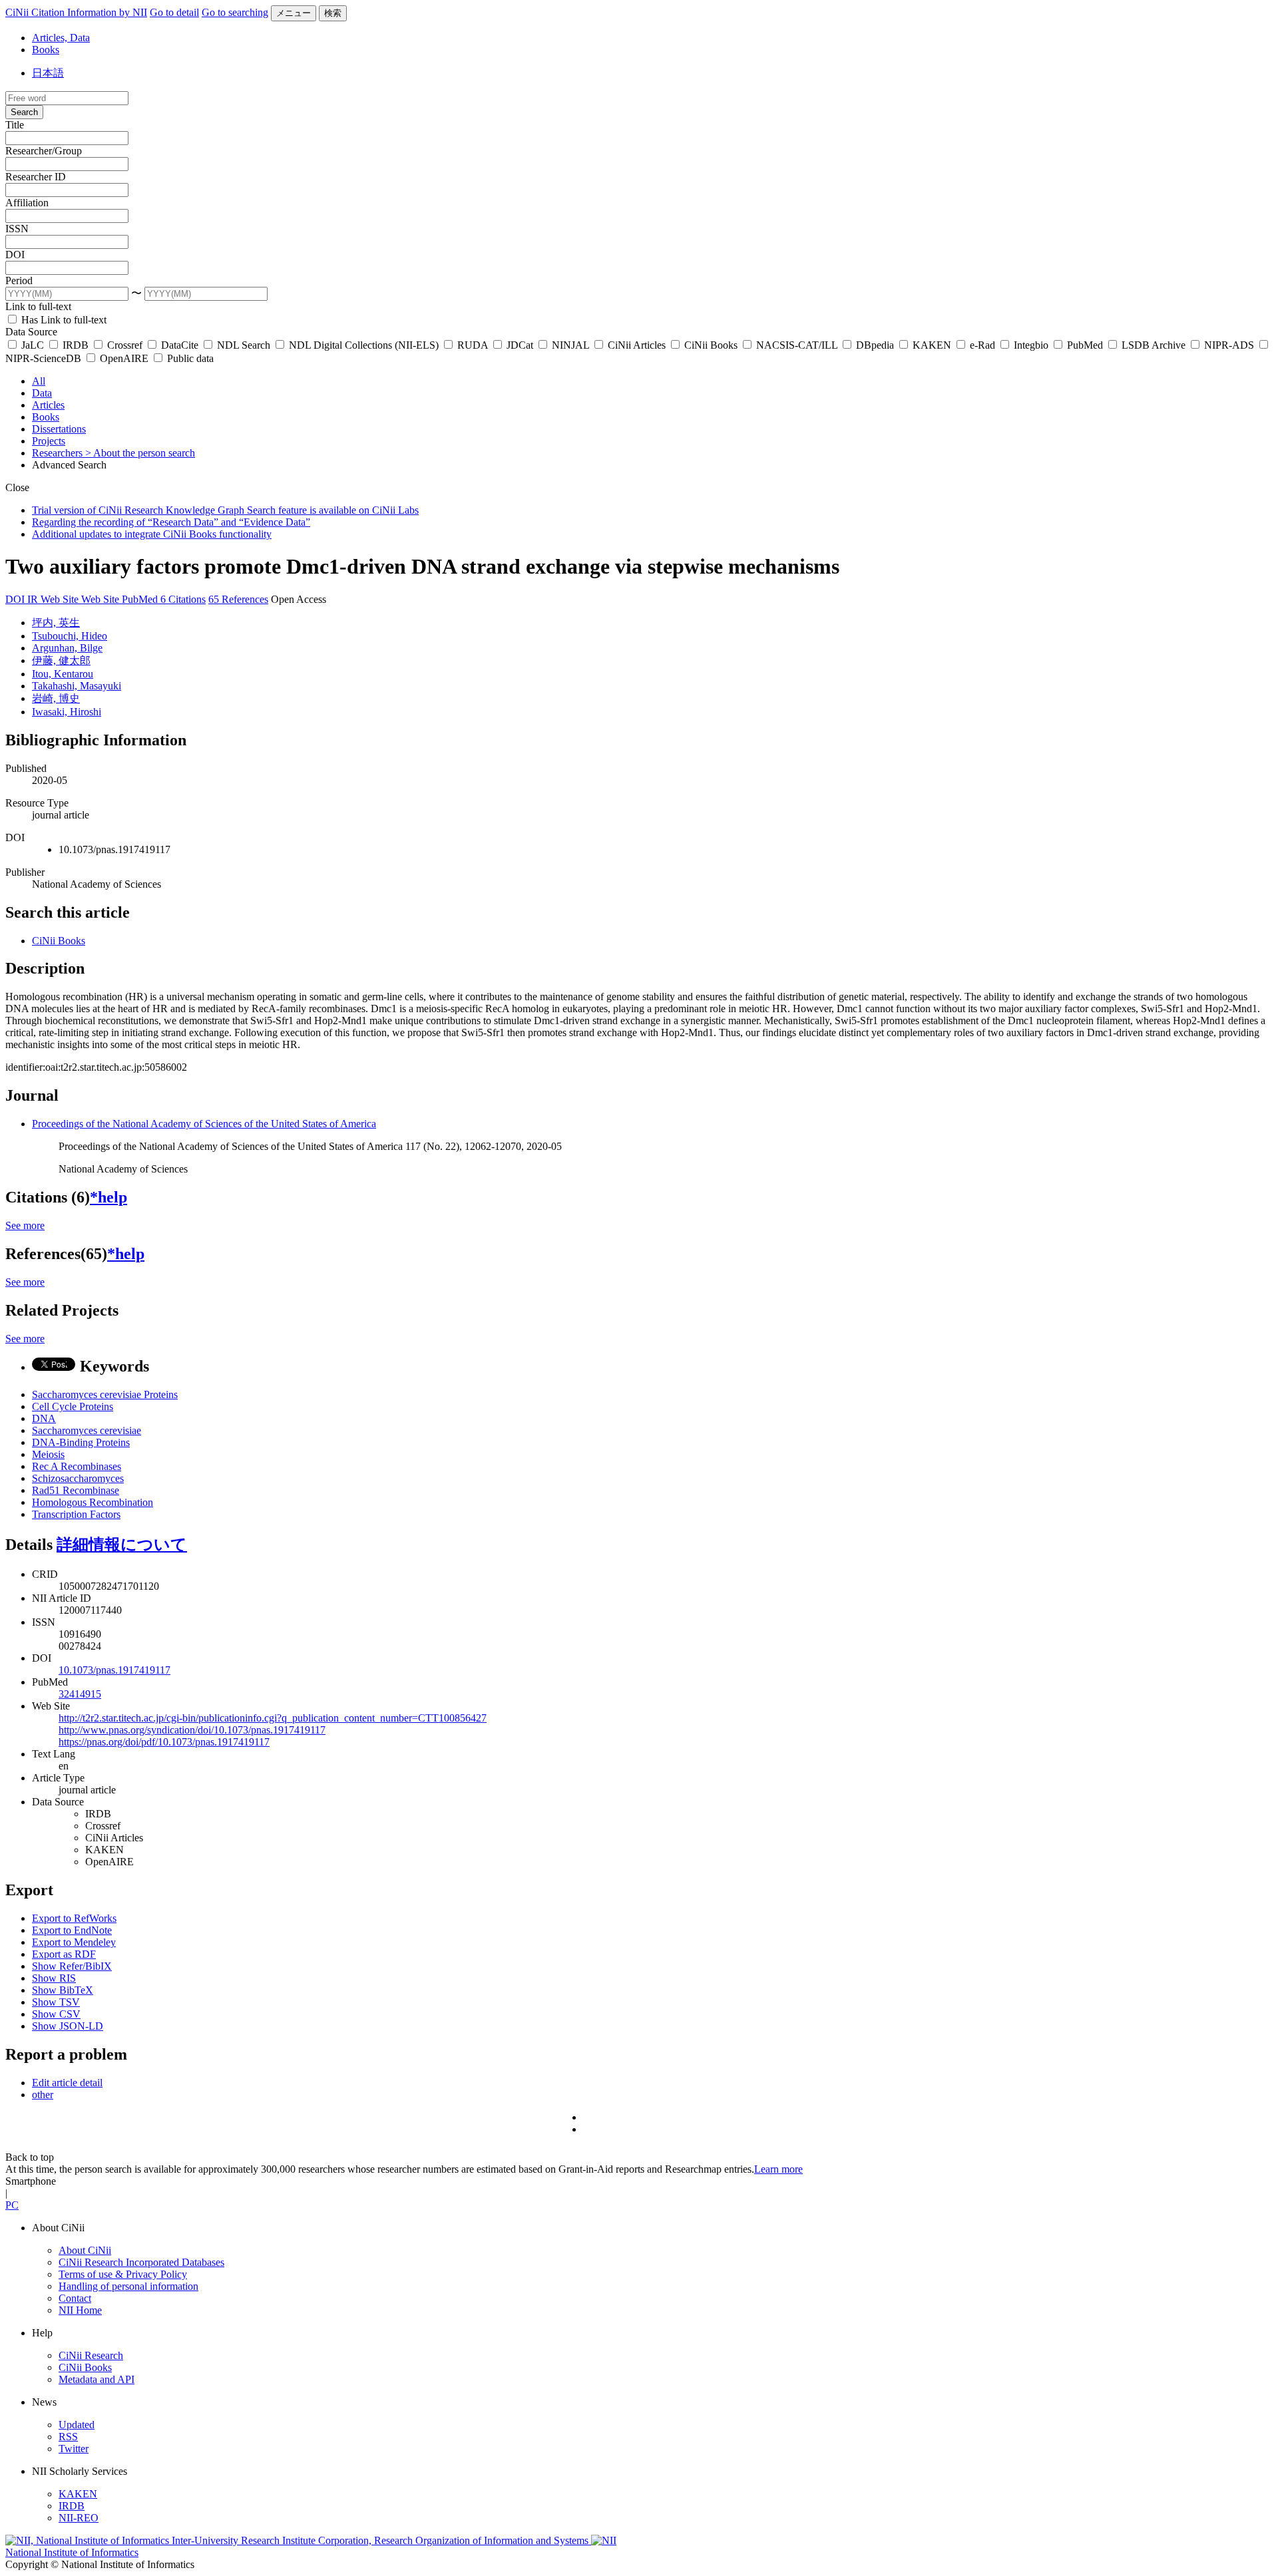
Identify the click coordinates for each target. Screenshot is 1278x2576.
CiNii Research (91, 2355)
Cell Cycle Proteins (73, 1406)
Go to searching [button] (235, 12)
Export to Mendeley (74, 1942)
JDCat (520, 345)
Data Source (31, 332)
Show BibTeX (63, 1990)
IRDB (76, 345)
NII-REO (79, 2518)
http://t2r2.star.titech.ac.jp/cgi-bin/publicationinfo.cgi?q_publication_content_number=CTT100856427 (273, 1718)
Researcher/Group (44, 151)
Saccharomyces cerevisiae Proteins (105, 1394)
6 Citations (183, 599)
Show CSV (56, 2014)
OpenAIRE (124, 358)
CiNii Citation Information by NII (76, 12)
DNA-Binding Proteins (81, 1442)
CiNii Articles (637, 345)
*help (108, 1197)
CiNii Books (711, 345)
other (43, 2095)
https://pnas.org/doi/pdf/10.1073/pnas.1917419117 (164, 1742)
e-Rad (982, 345)
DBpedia (875, 345)
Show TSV (56, 2002)
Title (15, 125)
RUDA (473, 345)
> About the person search (140, 453)
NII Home (80, 2310)
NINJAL (570, 345)
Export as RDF (64, 1954)
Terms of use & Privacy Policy (123, 2274)
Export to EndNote (72, 1930)
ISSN (17, 229)
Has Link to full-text (63, 320)
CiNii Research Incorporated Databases (141, 2262)
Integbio (1031, 345)
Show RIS (54, 1978)
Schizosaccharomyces (78, 1478)
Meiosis (48, 1454)
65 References (238, 599)
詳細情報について (122, 1545)
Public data (189, 358)
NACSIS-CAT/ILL (797, 345)
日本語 (48, 73)
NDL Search (244, 345)
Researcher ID (36, 177)
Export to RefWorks (74, 1918)
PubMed (1085, 345)
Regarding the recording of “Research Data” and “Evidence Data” (171, 522)
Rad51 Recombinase (76, 1490)
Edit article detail (67, 2083)
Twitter (74, 2449)
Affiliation (27, 203)
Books (46, 50)
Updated (77, 2425)
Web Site (61, 599)
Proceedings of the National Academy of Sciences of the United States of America (204, 1124)
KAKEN (932, 345)
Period (19, 280)
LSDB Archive (1154, 345)
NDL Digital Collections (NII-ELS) (364, 345)
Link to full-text (38, 306)
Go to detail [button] (174, 12)
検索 (333, 13)
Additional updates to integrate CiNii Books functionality (152, 534)
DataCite (180, 345)
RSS (68, 2437)
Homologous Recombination (93, 1502)
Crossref (125, 345)
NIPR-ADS (1229, 345)
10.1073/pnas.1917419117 (114, 1670)
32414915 (80, 1694)
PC (12, 2205)
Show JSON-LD (68, 2026)
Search (24, 112)
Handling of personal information (128, 2286)
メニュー (294, 13)
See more (25, 1225)
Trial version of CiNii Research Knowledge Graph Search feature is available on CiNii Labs (225, 510)
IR (34, 599)
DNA (44, 1418)
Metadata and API (97, 2379)
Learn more (778, 2169)
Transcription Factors (76, 1514)
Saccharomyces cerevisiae (87, 1430)
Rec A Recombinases (77, 1466)
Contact (75, 2298)
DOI (15, 255)
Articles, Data (61, 38)
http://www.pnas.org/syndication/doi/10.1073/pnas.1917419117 (192, 1730)
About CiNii (85, 2250)
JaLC (33, 345)
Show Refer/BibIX (72, 1966)
